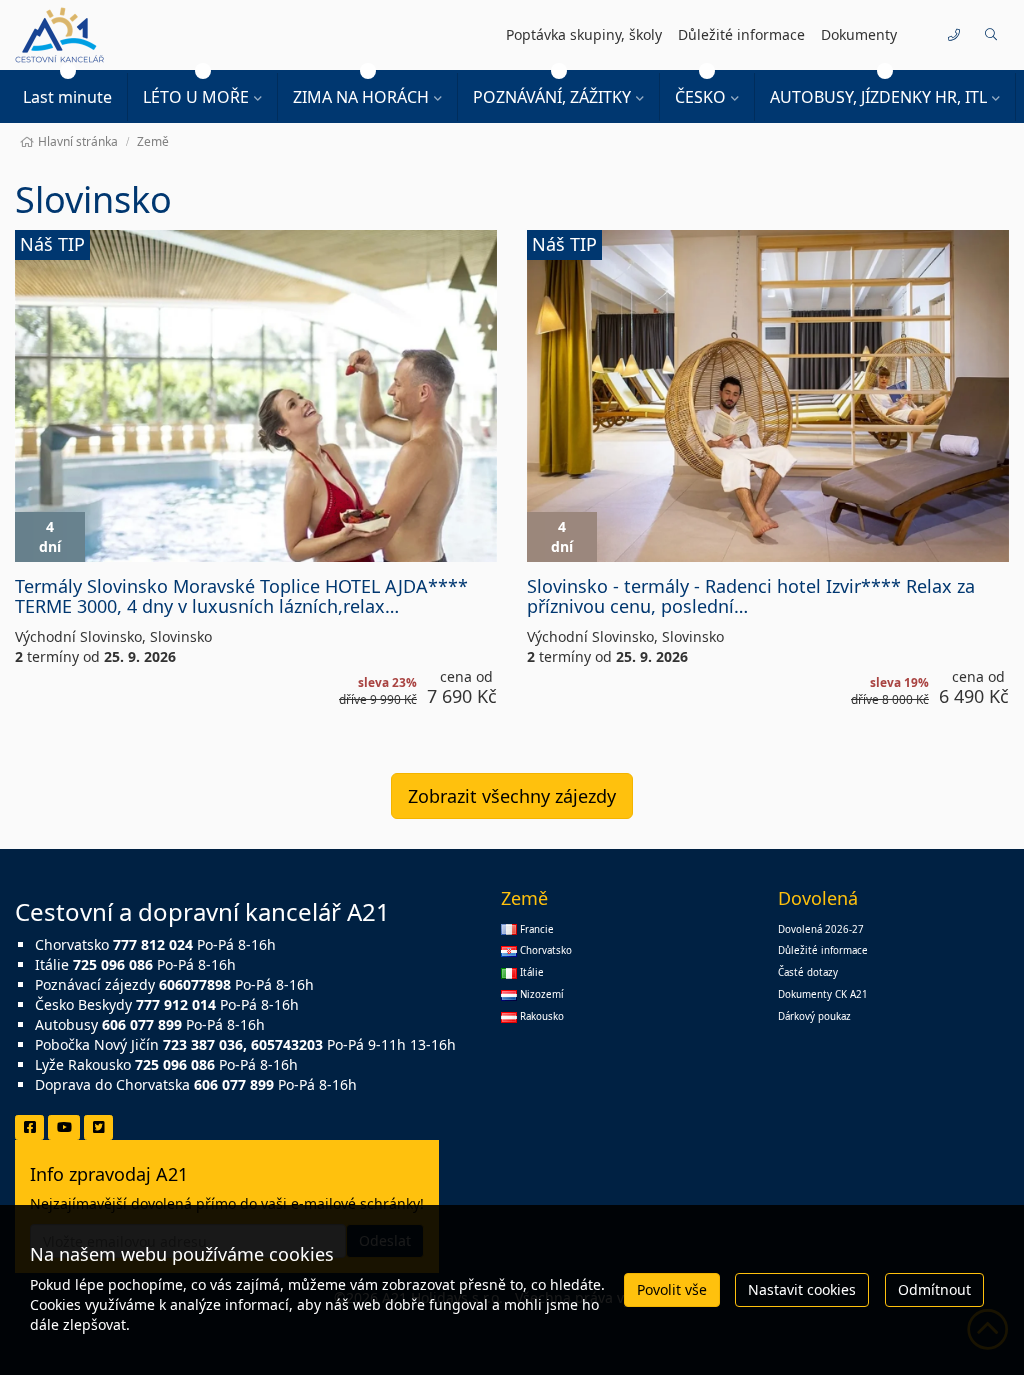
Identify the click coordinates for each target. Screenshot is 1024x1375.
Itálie (530, 972)
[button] (990, 35)
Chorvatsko (544, 950)
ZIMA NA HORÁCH (361, 97)
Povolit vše (672, 1289)
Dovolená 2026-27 (821, 929)
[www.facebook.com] (29, 1127)
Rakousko (540, 1016)
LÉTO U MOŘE (196, 97)
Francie (535, 929)
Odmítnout (934, 1289)
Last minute (67, 97)
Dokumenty (859, 34)
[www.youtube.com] (64, 1127)
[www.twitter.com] (98, 1127)
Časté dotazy (808, 972)
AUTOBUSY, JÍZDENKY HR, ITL (878, 97)
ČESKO (700, 97)
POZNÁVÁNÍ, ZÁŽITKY (552, 97)
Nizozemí (540, 994)
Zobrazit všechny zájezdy (512, 796)
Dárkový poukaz (814, 1016)
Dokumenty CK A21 (823, 994)
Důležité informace (741, 34)
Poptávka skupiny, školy (584, 34)
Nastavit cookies (802, 1289)
